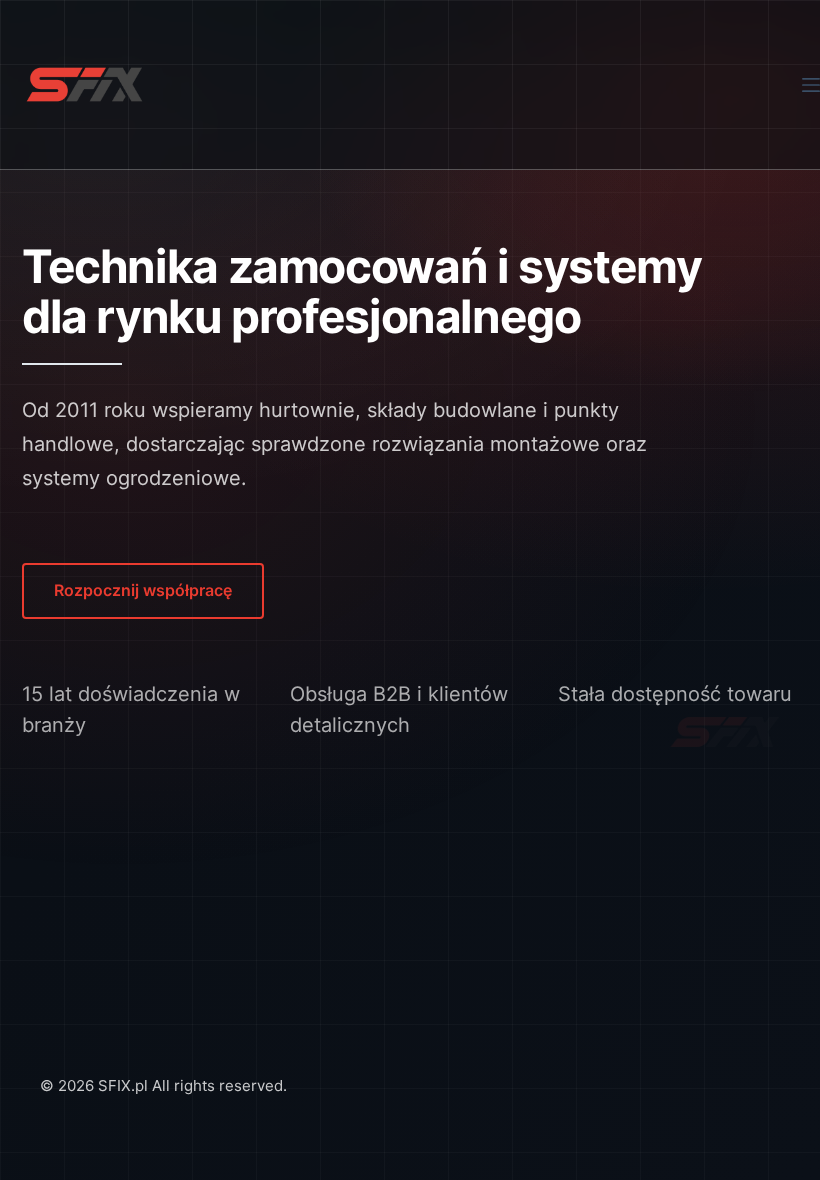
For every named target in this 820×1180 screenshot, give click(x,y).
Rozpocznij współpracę (143, 590)
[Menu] (811, 85)
